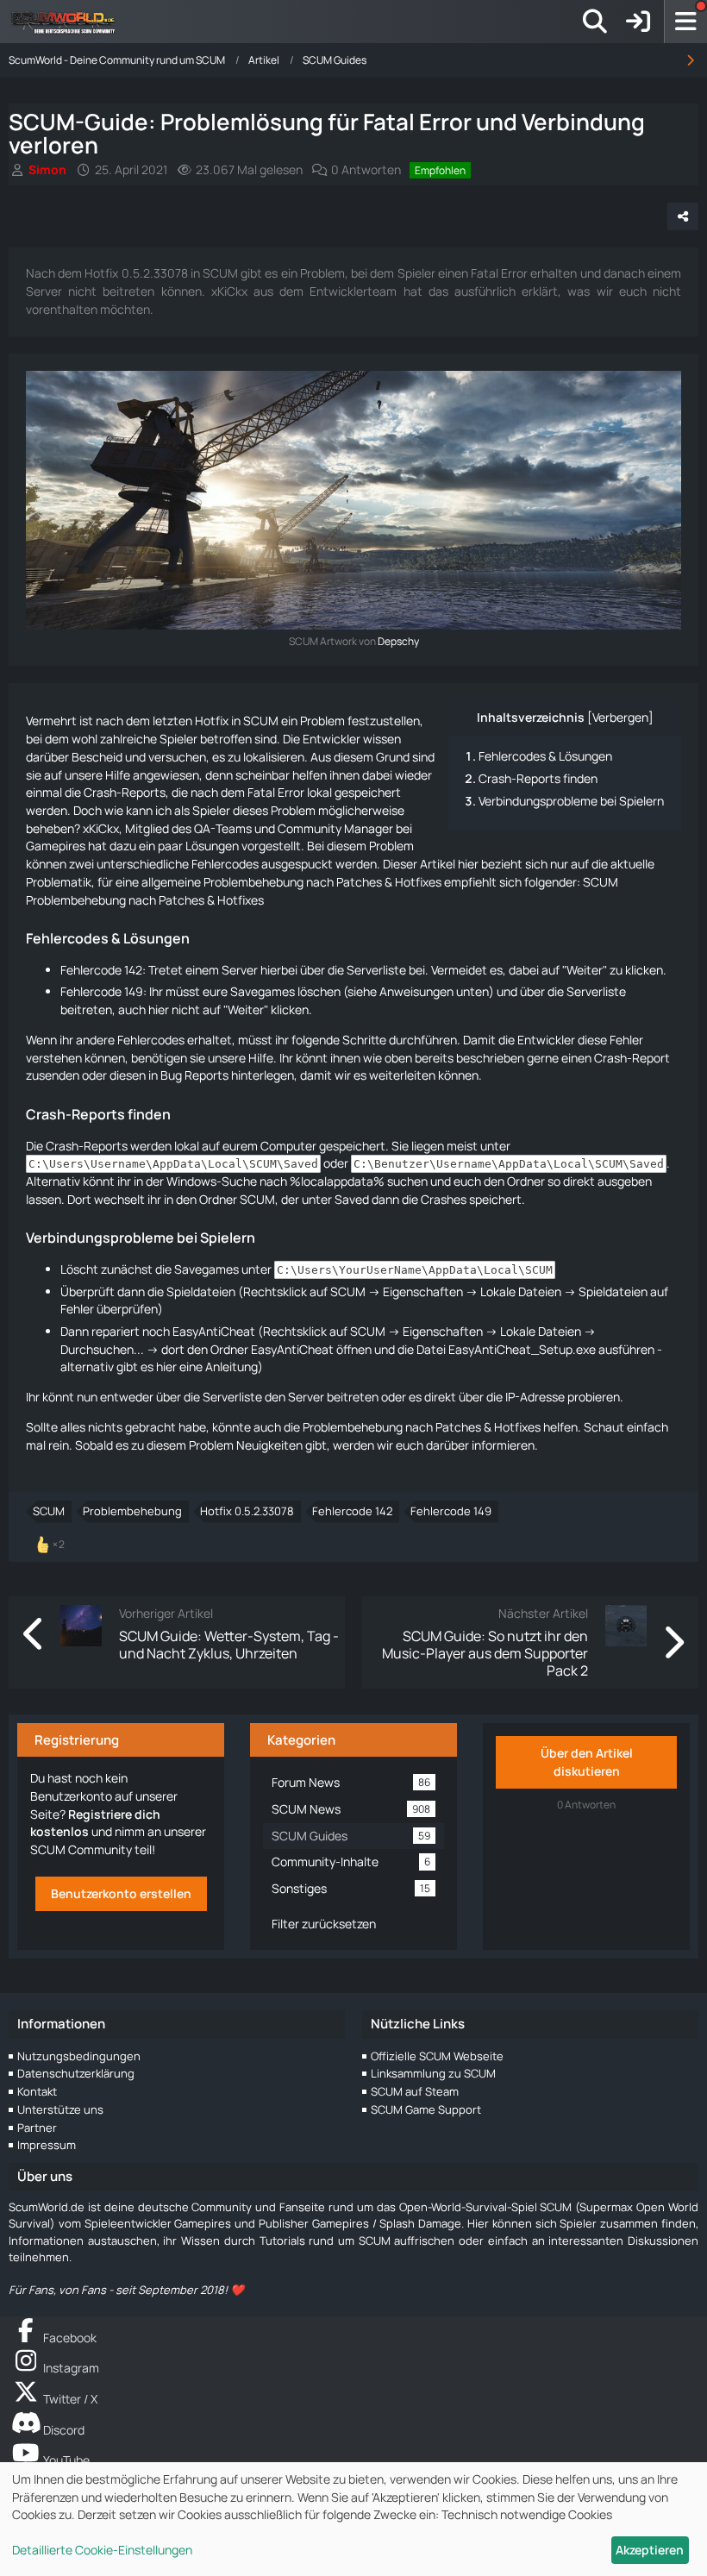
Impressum (47, 2145)
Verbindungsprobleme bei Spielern (571, 801)
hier (166, 1366)
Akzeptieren (650, 2550)
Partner (37, 2128)
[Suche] (595, 22)
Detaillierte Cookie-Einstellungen (102, 2550)
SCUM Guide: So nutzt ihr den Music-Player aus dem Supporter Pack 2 (485, 1654)
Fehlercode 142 (352, 1511)
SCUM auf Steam (415, 2091)
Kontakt (37, 2091)
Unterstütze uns (60, 2109)
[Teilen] (683, 216)
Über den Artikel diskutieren (587, 1762)
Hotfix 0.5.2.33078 (247, 1511)
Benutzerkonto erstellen (121, 1893)
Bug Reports (194, 1075)
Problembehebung (132, 1511)
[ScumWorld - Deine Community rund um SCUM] (69, 22)
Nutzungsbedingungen (79, 2056)
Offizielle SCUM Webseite (437, 2056)
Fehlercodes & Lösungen (545, 756)
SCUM (49, 1511)
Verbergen (620, 717)
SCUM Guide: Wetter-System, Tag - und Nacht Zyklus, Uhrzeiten (229, 1645)
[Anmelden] (638, 22)
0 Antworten (366, 169)
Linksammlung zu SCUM (433, 2073)
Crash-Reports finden (538, 778)
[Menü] (685, 22)
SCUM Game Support (426, 2109)
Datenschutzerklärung (76, 2073)
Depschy (398, 641)
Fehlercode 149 (451, 1511)
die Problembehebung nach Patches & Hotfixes (412, 1427)
